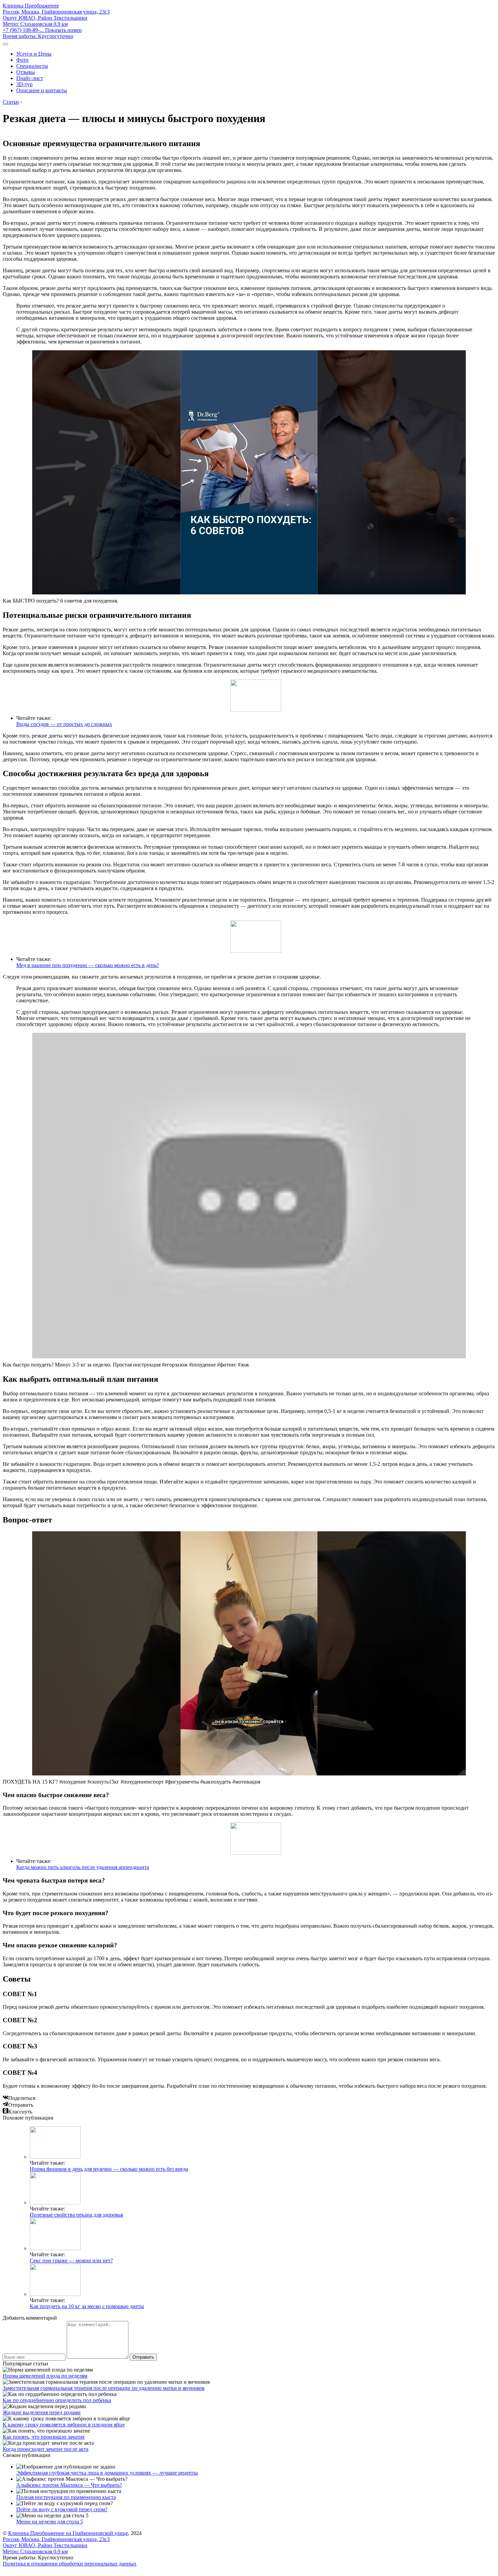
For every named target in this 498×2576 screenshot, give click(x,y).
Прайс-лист (30, 78)
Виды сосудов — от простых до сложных (64, 724)
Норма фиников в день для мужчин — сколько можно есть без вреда (109, 2169)
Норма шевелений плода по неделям (45, 2376)
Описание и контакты (42, 90)
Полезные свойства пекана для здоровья (76, 2215)
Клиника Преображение (31, 6)
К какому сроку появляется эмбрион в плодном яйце (64, 2425)
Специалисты (32, 66)
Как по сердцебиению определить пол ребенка (57, 2400)
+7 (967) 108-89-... (42, 30)
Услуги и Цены (34, 54)
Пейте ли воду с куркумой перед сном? (62, 2509)
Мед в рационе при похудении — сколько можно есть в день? (88, 965)
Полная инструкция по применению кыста (66, 2497)
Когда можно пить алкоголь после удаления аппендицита (83, 1867)
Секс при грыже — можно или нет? (71, 2260)
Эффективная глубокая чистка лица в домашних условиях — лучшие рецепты (107, 2473)
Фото (22, 60)
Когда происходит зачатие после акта (46, 2449)
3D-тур (24, 84)
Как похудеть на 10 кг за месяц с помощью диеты (87, 2306)
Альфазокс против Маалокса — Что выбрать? (69, 2485)
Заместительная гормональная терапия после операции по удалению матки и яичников (104, 2388)
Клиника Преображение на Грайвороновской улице (68, 2533)
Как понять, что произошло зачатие (44, 2437)
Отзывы (26, 72)
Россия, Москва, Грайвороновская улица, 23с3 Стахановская (56, 18)
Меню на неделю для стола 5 (50, 2522)
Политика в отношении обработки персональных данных (70, 2564)
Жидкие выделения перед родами (42, 2412)
